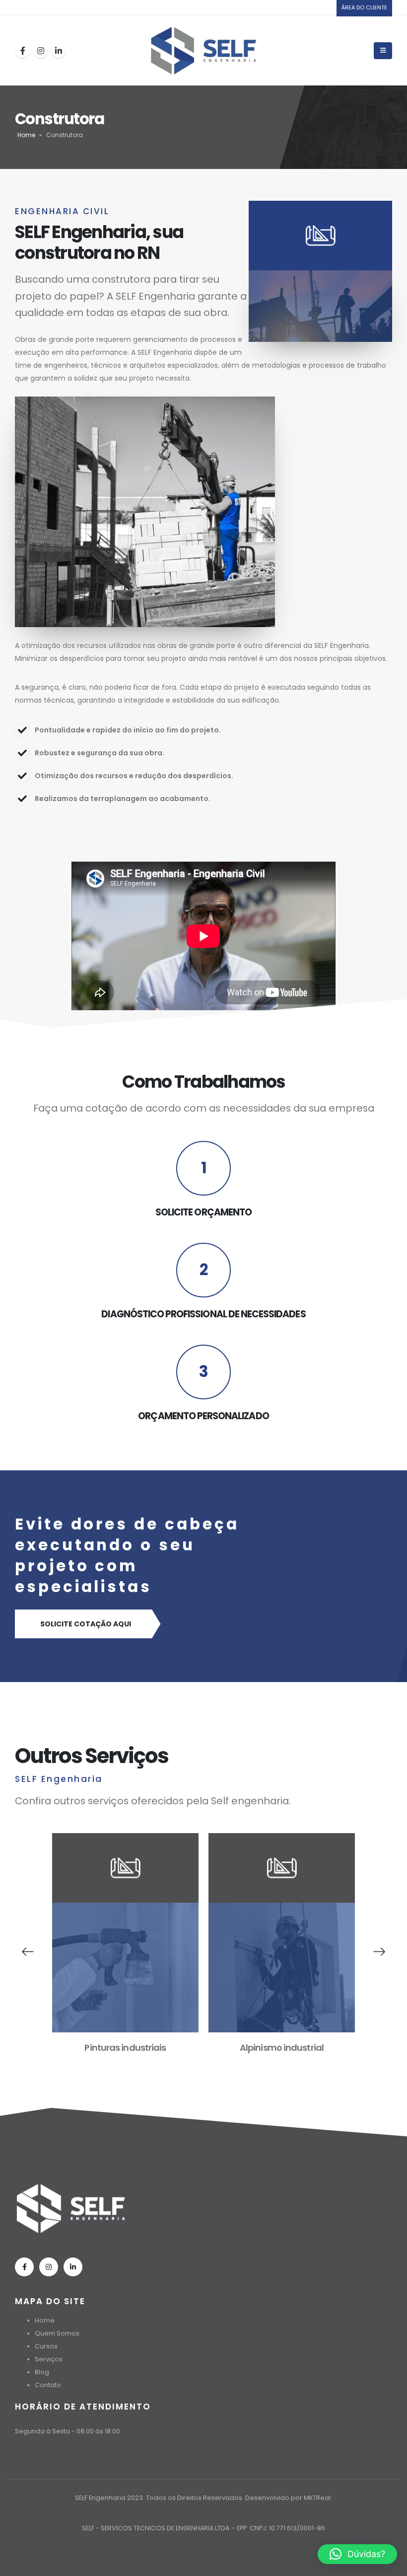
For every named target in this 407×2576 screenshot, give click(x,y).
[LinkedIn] (59, 51)
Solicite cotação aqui (86, 1624)
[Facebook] (23, 51)
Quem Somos (57, 2333)
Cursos (46, 2346)
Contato (48, 2385)
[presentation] (28, 1952)
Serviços (49, 2359)
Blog (42, 2372)
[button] (357, 2554)
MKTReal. (318, 2498)
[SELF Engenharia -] (204, 50)
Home (26, 135)
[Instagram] (41, 51)
